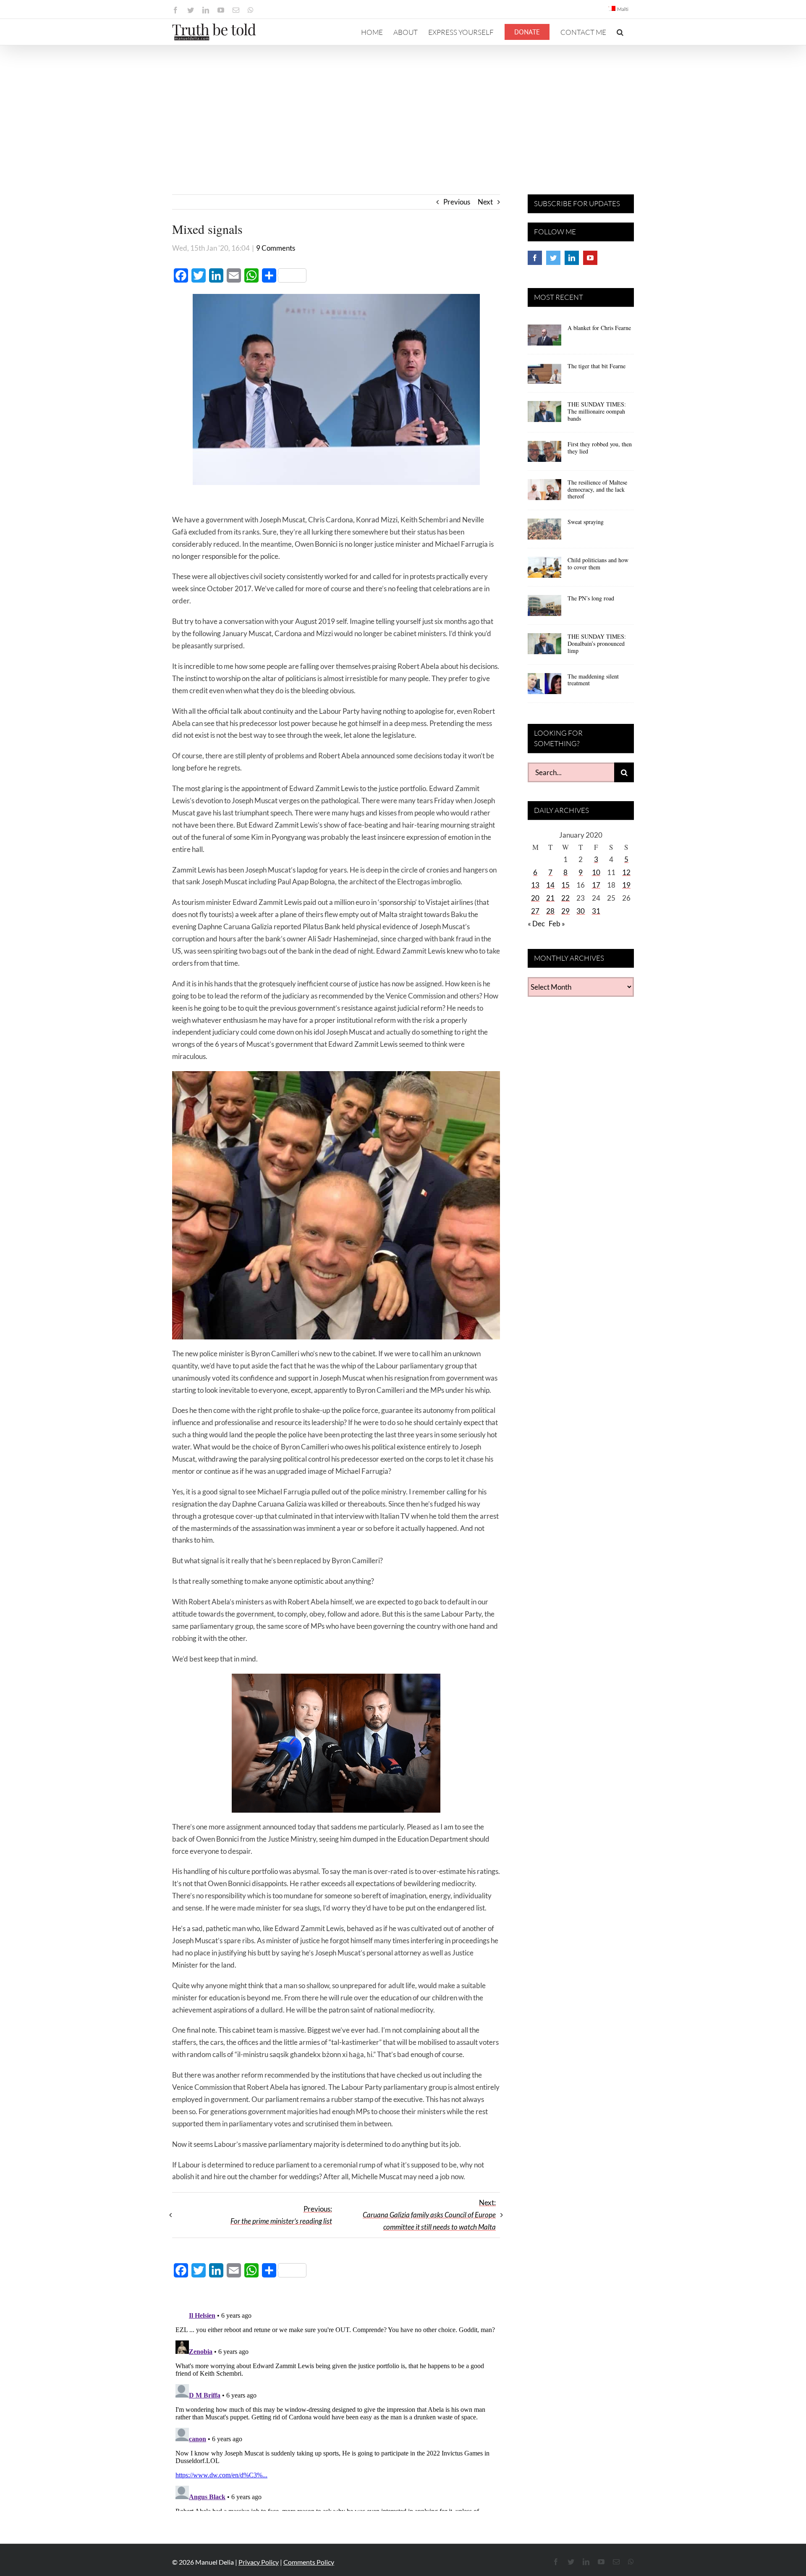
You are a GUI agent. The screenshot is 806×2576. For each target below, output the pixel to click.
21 (550, 898)
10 (596, 872)
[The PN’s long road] (544, 608)
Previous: (281, 2215)
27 (535, 911)
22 (565, 898)
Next (485, 202)
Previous (457, 202)
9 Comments (276, 248)
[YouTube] (590, 258)
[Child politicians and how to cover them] (544, 570)
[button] (620, 32)
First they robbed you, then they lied (600, 448)
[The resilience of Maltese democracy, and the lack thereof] (544, 493)
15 (565, 885)
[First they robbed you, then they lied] (544, 454)
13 (535, 885)
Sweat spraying (586, 522)
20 (535, 898)
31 (596, 911)
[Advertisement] (403, 108)
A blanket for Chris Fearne (599, 328)
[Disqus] (336, 2406)
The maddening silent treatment (593, 680)
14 (550, 885)
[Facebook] (535, 258)
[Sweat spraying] (544, 532)
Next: (429, 2215)
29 (565, 911)
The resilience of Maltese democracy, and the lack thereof (597, 489)
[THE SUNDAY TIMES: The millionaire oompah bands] (544, 414)
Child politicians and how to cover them (598, 563)
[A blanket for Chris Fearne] (544, 338)
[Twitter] (553, 258)
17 (596, 885)
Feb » (557, 924)
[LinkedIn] (572, 258)
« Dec (536, 924)
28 (550, 911)
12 (626, 872)
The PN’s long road (591, 598)
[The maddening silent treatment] (544, 687)
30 (581, 911)
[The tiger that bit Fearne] (544, 376)
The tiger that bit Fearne (597, 366)
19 (626, 885)
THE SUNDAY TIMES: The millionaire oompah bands (597, 411)
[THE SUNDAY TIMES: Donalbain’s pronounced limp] (544, 647)
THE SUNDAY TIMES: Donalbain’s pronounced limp (597, 643)
